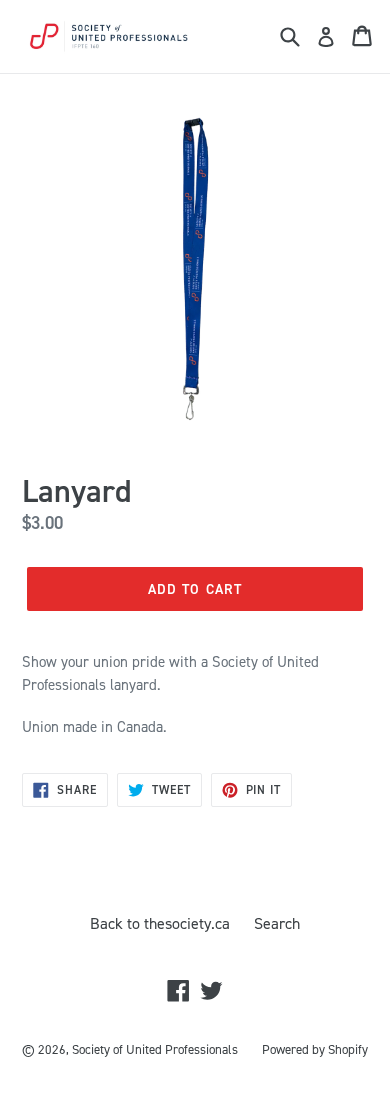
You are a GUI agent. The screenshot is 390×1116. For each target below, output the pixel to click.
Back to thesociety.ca (160, 923)
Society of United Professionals (155, 1049)
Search (277, 923)
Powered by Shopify (315, 1049)
